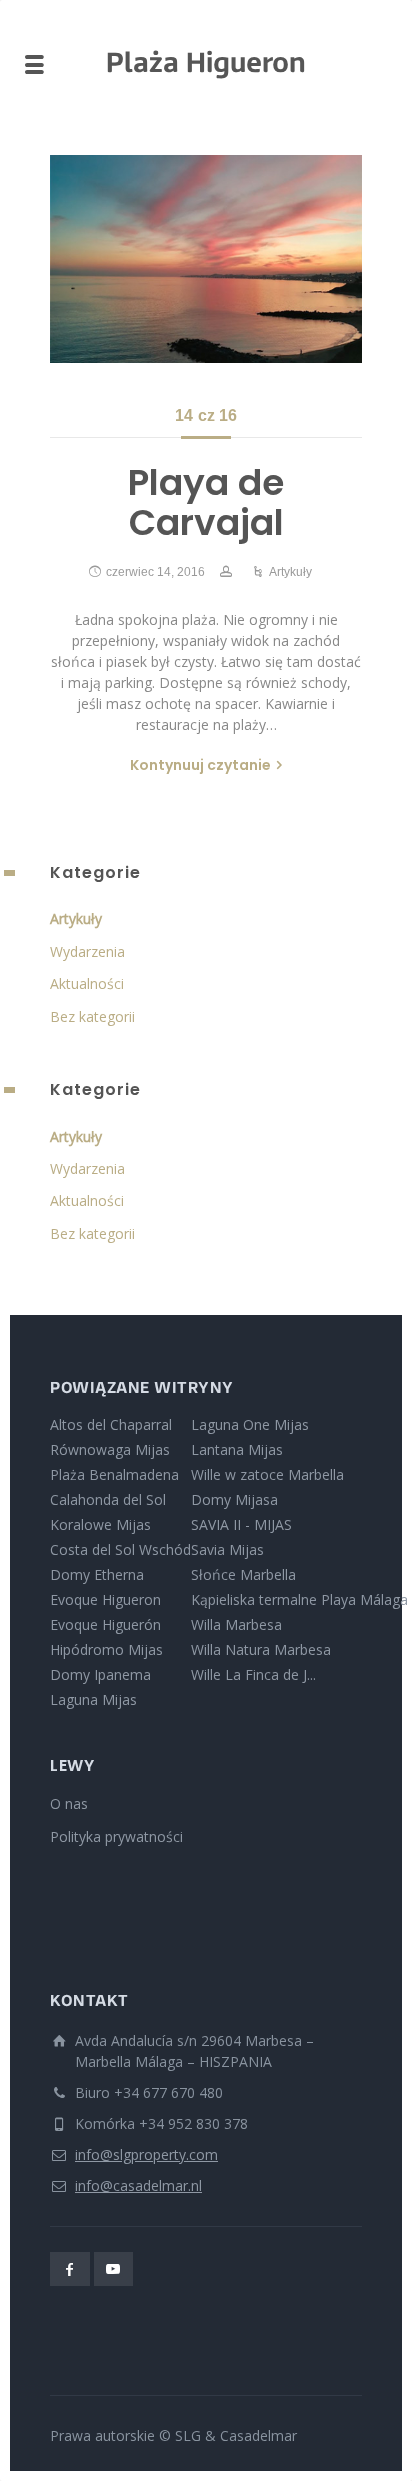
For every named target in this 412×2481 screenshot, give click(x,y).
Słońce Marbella (243, 1574)
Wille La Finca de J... (253, 1674)
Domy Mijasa (234, 1499)
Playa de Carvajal (206, 502)
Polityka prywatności (116, 1836)
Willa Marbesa (236, 1624)
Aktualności (87, 983)
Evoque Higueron (105, 1599)
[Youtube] (114, 2269)
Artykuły (290, 572)
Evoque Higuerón (105, 1624)
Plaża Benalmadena (114, 1474)
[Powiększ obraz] (206, 259)
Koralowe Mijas (100, 1524)
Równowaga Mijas (110, 1449)
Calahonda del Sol (108, 1499)
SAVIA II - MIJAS (241, 1524)
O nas (69, 1803)
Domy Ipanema (100, 1674)
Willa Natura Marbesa (261, 1649)
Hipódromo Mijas (106, 1649)
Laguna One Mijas (250, 1424)
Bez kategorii (92, 1016)
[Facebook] (70, 2269)
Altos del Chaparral (111, 1424)
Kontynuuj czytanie (200, 765)
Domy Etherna (97, 1574)
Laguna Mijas (93, 1699)
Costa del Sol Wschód (120, 1549)
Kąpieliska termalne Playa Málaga (299, 1599)
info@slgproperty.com (146, 2154)
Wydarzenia (87, 951)
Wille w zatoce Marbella (267, 1474)
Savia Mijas (227, 1549)
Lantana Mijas (237, 1449)
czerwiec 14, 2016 (155, 572)
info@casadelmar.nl (138, 2185)
